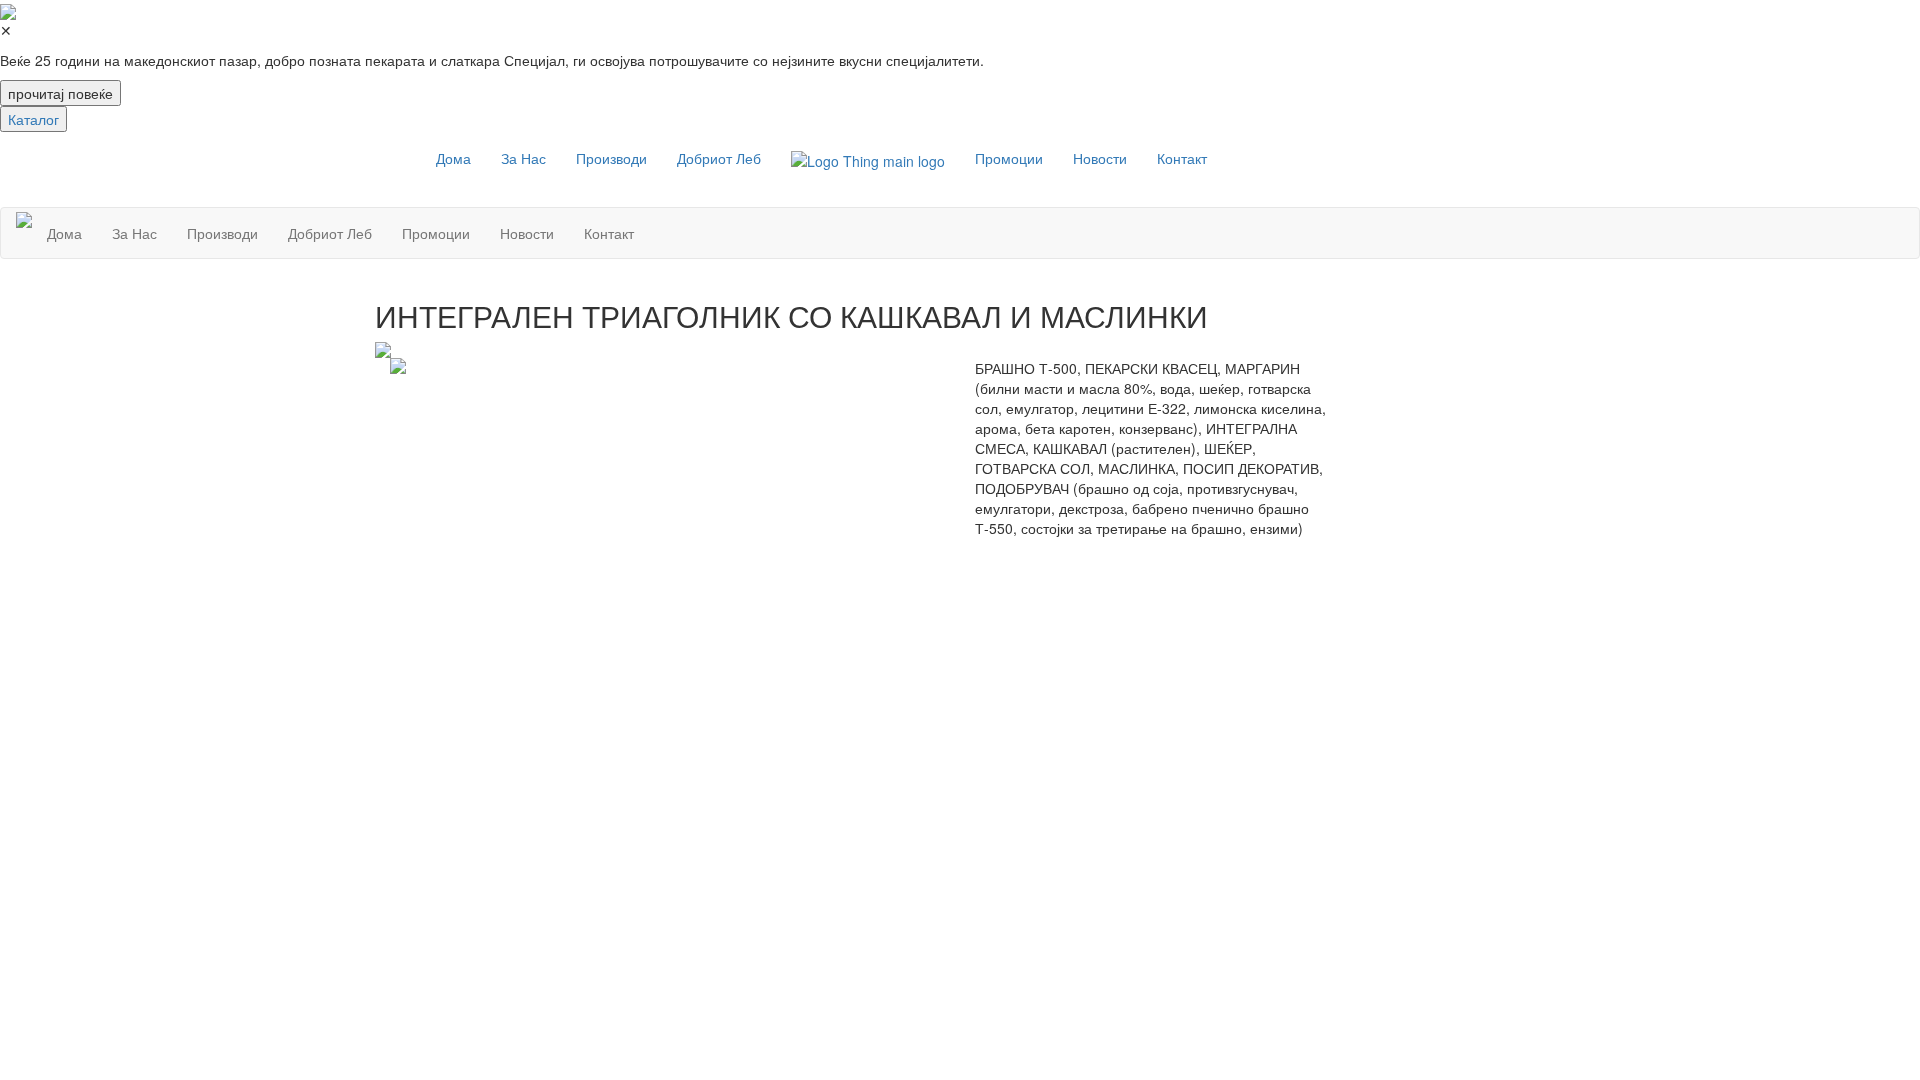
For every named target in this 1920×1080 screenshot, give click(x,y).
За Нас (523, 158)
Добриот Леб (719, 158)
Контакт (1182, 158)
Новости (1100, 158)
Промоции (1009, 158)
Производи (611, 158)
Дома (453, 158)
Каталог (33, 119)
